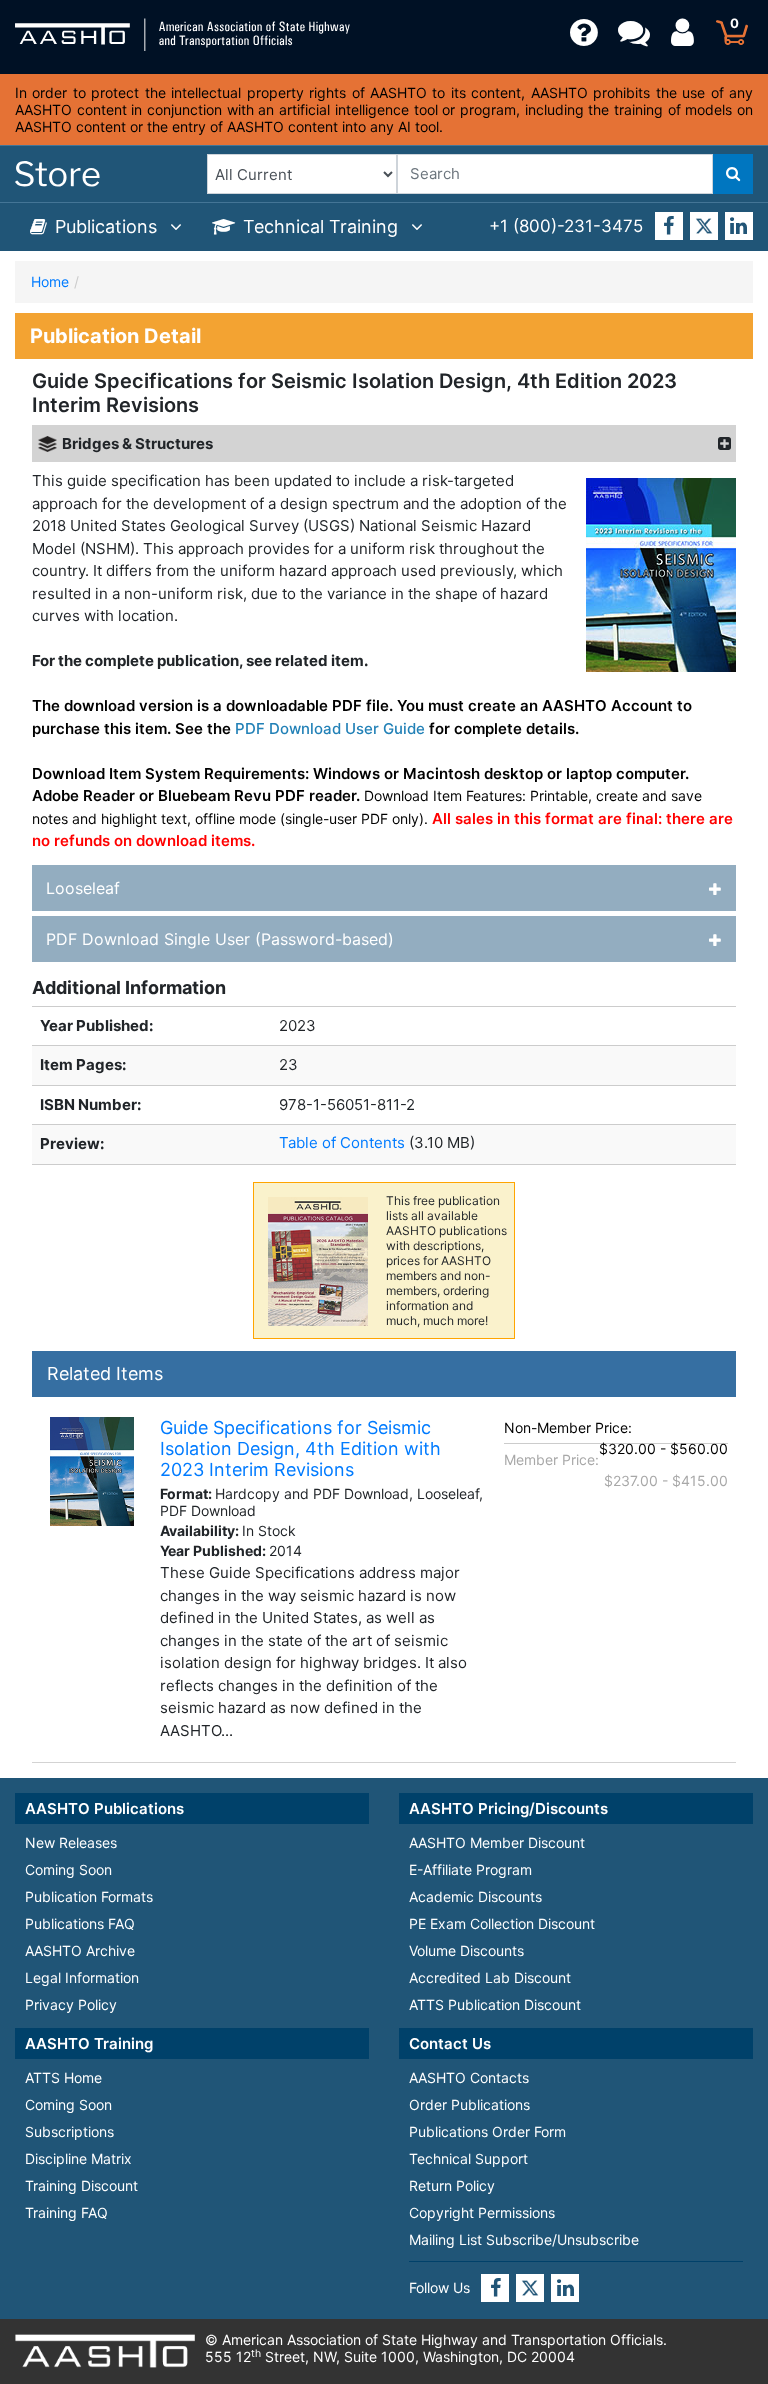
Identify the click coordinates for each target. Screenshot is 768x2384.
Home (50, 281)
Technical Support (468, 2158)
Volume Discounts (466, 1950)
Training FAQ (66, 2212)
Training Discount (81, 2185)
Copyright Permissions (482, 2212)
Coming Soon (68, 1869)
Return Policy (452, 2185)
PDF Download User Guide (330, 728)
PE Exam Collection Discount (502, 1923)
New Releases (71, 1842)
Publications (108, 226)
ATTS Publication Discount (495, 2004)
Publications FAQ (80, 1923)
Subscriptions (69, 2131)
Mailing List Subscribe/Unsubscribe (524, 2239)
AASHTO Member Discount (497, 1842)
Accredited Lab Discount (490, 1977)
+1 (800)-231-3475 (566, 226)
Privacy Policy (71, 2004)
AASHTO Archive (80, 1950)
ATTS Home (63, 2077)
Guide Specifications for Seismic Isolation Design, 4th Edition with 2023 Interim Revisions (300, 1448)
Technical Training (323, 226)
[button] (720, 444)
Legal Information (82, 1977)
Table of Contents (344, 1142)
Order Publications (469, 2104)
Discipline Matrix (78, 2158)
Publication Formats (89, 1896)
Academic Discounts (475, 1896)
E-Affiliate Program (470, 1869)
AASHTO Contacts (469, 2077)
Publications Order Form (487, 2131)
